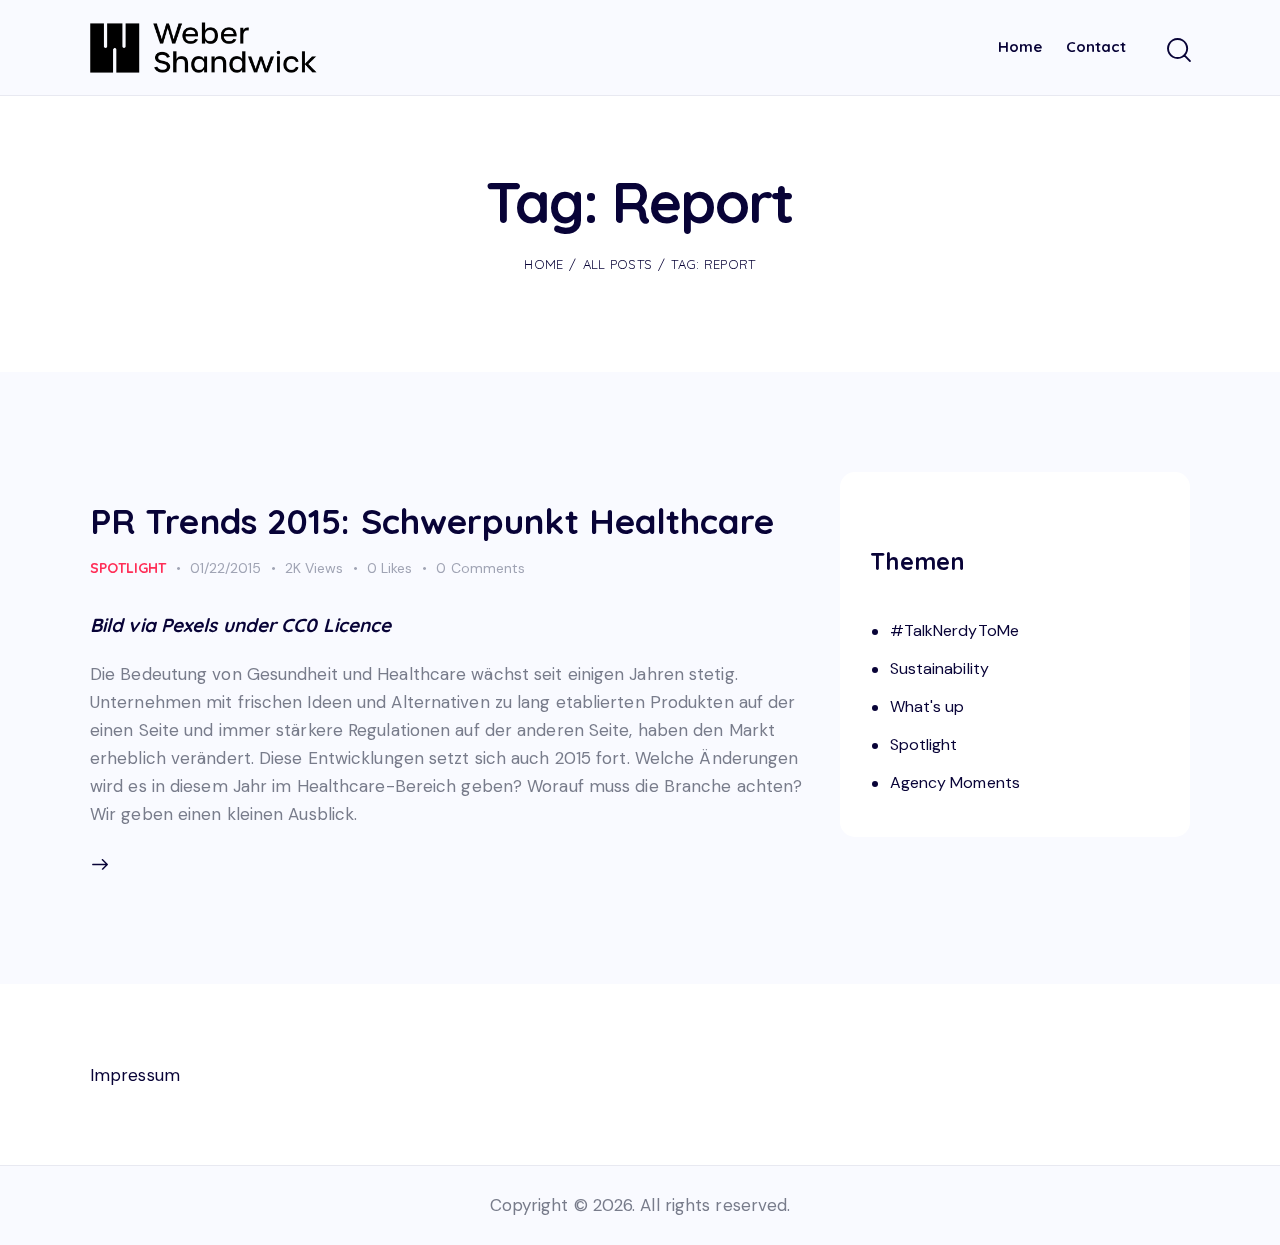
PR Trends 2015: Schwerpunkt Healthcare (432, 521)
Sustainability (939, 668)
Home (543, 264)
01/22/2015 (225, 568)
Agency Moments (955, 782)
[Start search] (1177, 51)
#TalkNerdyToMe (954, 630)
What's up (927, 706)
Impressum (135, 1075)
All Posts (618, 264)
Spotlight (128, 568)
